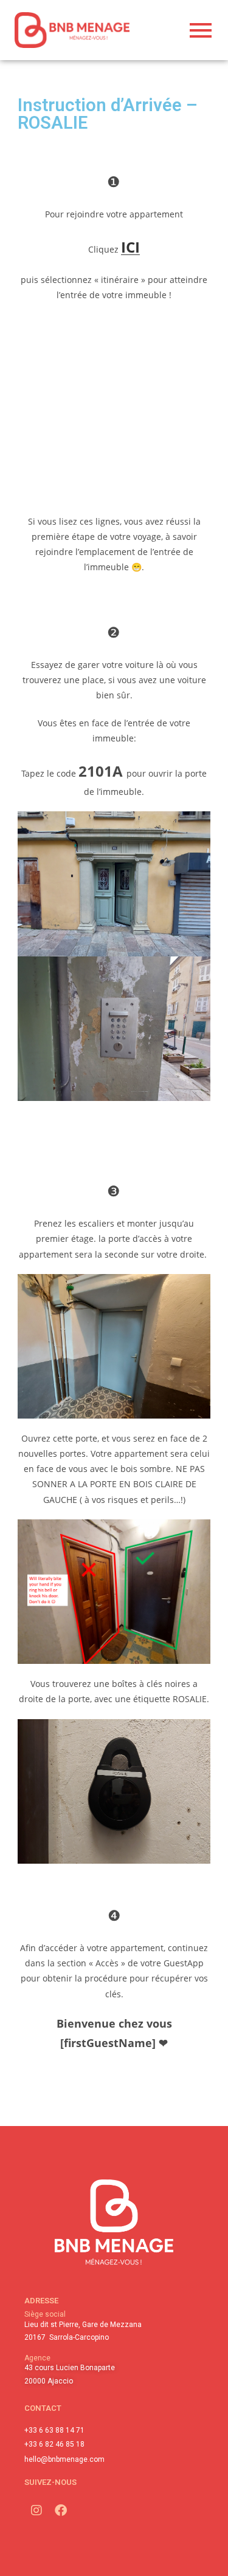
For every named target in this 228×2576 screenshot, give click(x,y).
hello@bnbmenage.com (64, 2459)
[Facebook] (61, 2510)
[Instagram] (36, 2510)
